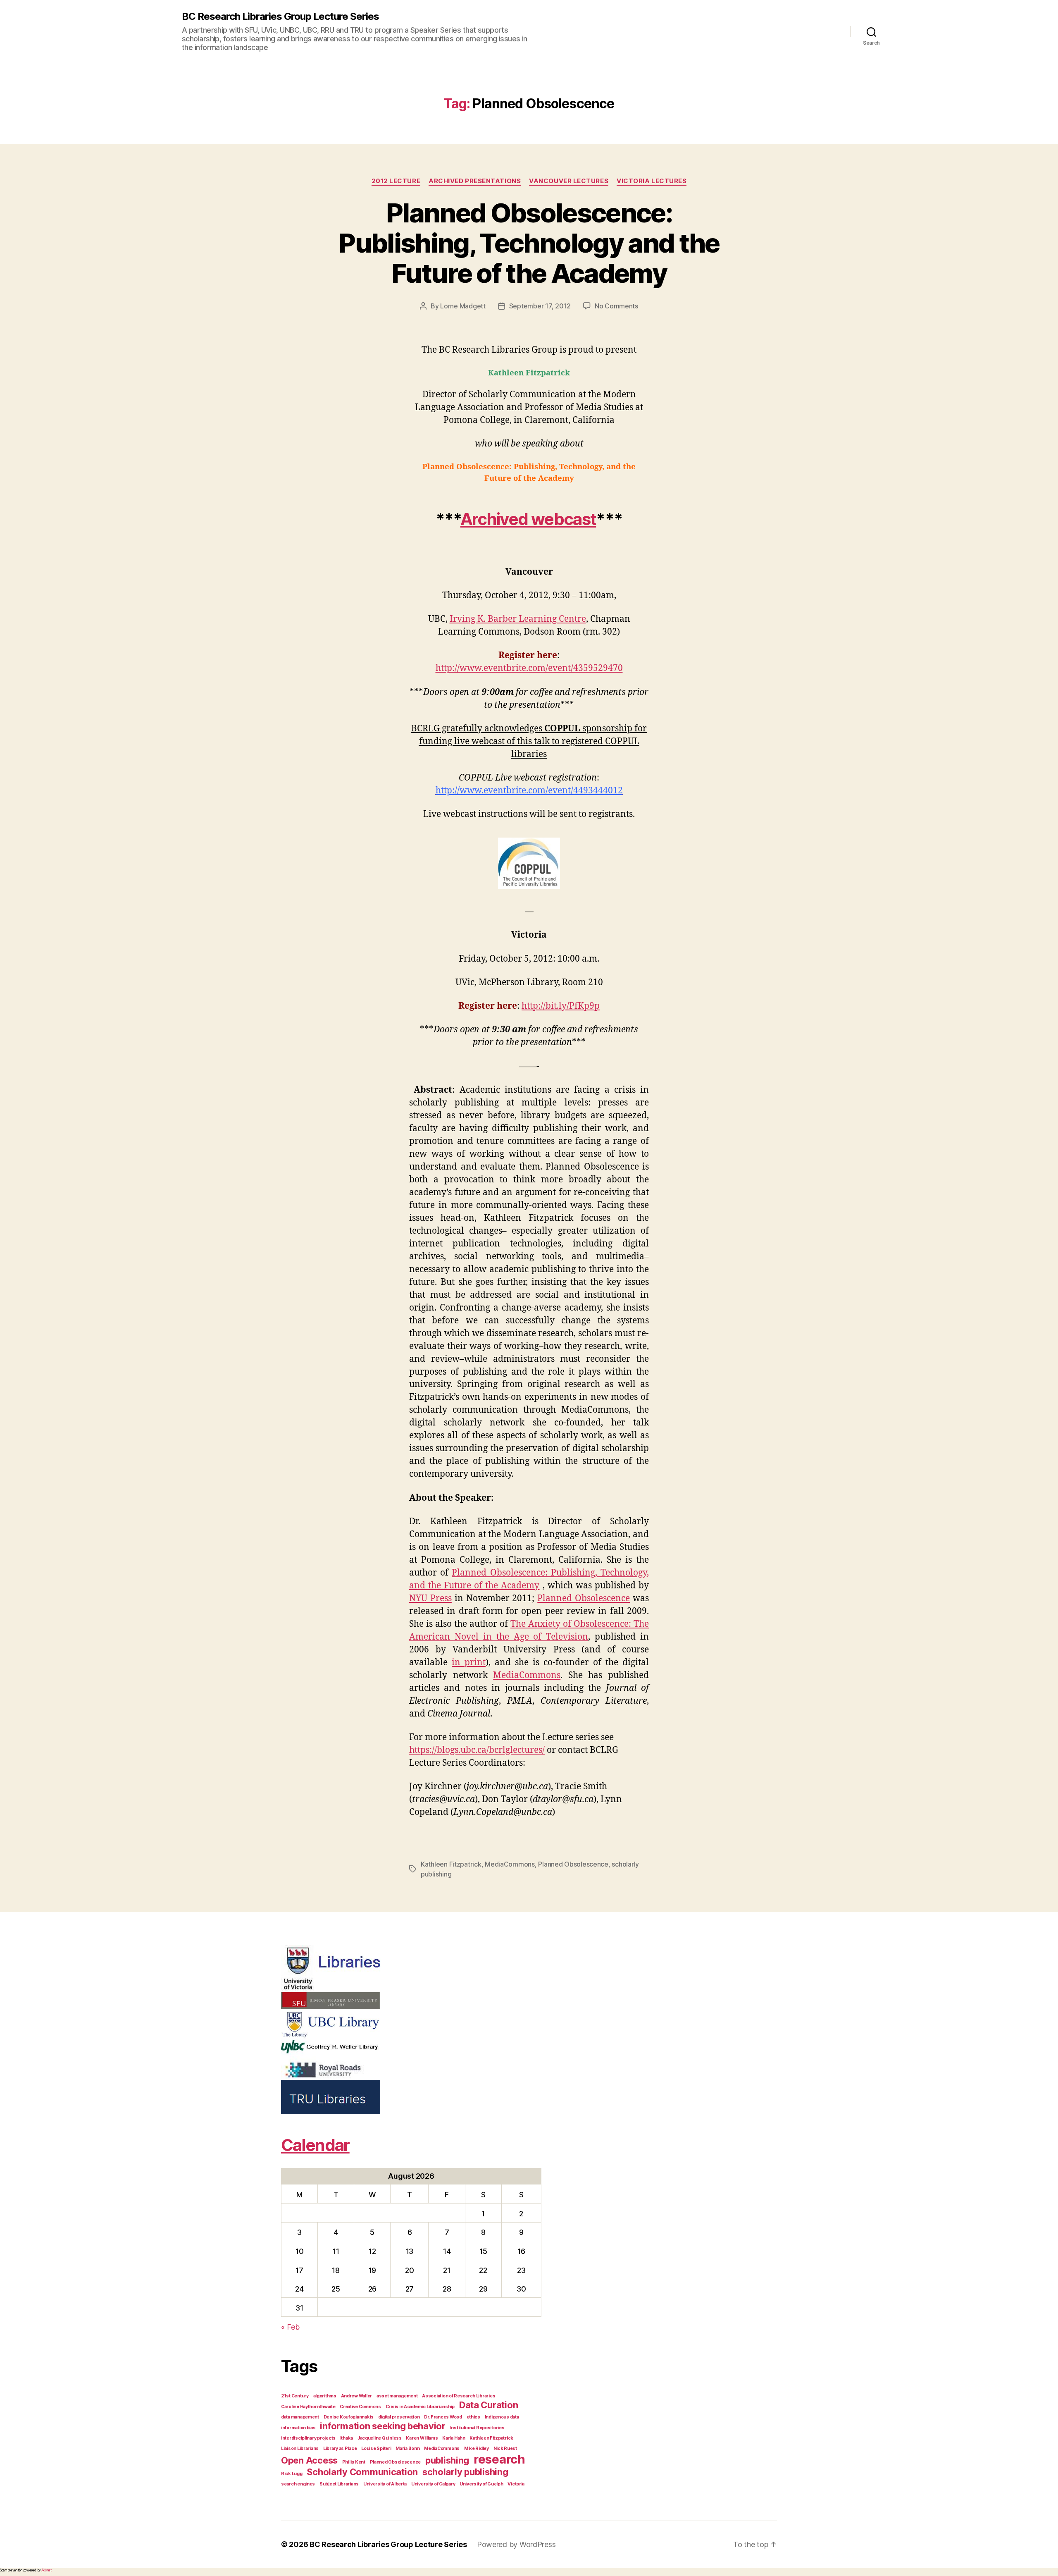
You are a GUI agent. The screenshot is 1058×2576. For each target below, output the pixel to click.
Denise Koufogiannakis (349, 2417)
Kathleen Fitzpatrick (451, 1864)
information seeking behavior (382, 2426)
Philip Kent (354, 2462)
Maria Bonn (407, 2448)
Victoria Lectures (652, 181)
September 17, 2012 (540, 306)
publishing (447, 2460)
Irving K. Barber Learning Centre (518, 619)
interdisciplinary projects (308, 2438)
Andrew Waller (357, 2396)
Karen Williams (422, 2438)
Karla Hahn (454, 2438)
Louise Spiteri (376, 2448)
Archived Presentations (475, 181)
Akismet (46, 2570)
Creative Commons (360, 2407)
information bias (298, 2428)
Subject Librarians (339, 2484)
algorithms (325, 2396)
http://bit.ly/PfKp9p (561, 1006)
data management (300, 2417)
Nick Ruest (505, 2448)
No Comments (616, 306)
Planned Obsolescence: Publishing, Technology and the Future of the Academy (529, 243)
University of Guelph (481, 2484)
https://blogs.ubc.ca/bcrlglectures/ (477, 1750)
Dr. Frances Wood (443, 2417)
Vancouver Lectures (569, 181)
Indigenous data (502, 2417)
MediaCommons (527, 1675)
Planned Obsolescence (584, 1598)
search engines (298, 2484)
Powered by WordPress (516, 2544)
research (499, 2459)
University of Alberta (385, 2484)
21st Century (295, 2396)
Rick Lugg (292, 2474)
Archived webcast (528, 519)
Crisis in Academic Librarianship (420, 2407)
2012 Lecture (396, 181)
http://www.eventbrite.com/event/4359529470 (529, 668)
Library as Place (340, 2448)
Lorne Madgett (463, 306)
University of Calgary (433, 2484)
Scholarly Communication (362, 2472)
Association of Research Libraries (459, 2396)
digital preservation (399, 2417)
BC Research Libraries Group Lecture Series (280, 17)
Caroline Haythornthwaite (308, 2407)
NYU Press (430, 1598)
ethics (473, 2417)
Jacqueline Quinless (380, 2438)
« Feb (290, 2327)
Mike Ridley (477, 2448)
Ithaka (347, 2438)
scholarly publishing (465, 2472)
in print (469, 1663)
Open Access (309, 2460)
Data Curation (489, 2405)
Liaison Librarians (300, 2448)
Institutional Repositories (477, 2428)
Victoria (516, 2484)
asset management (397, 2396)
